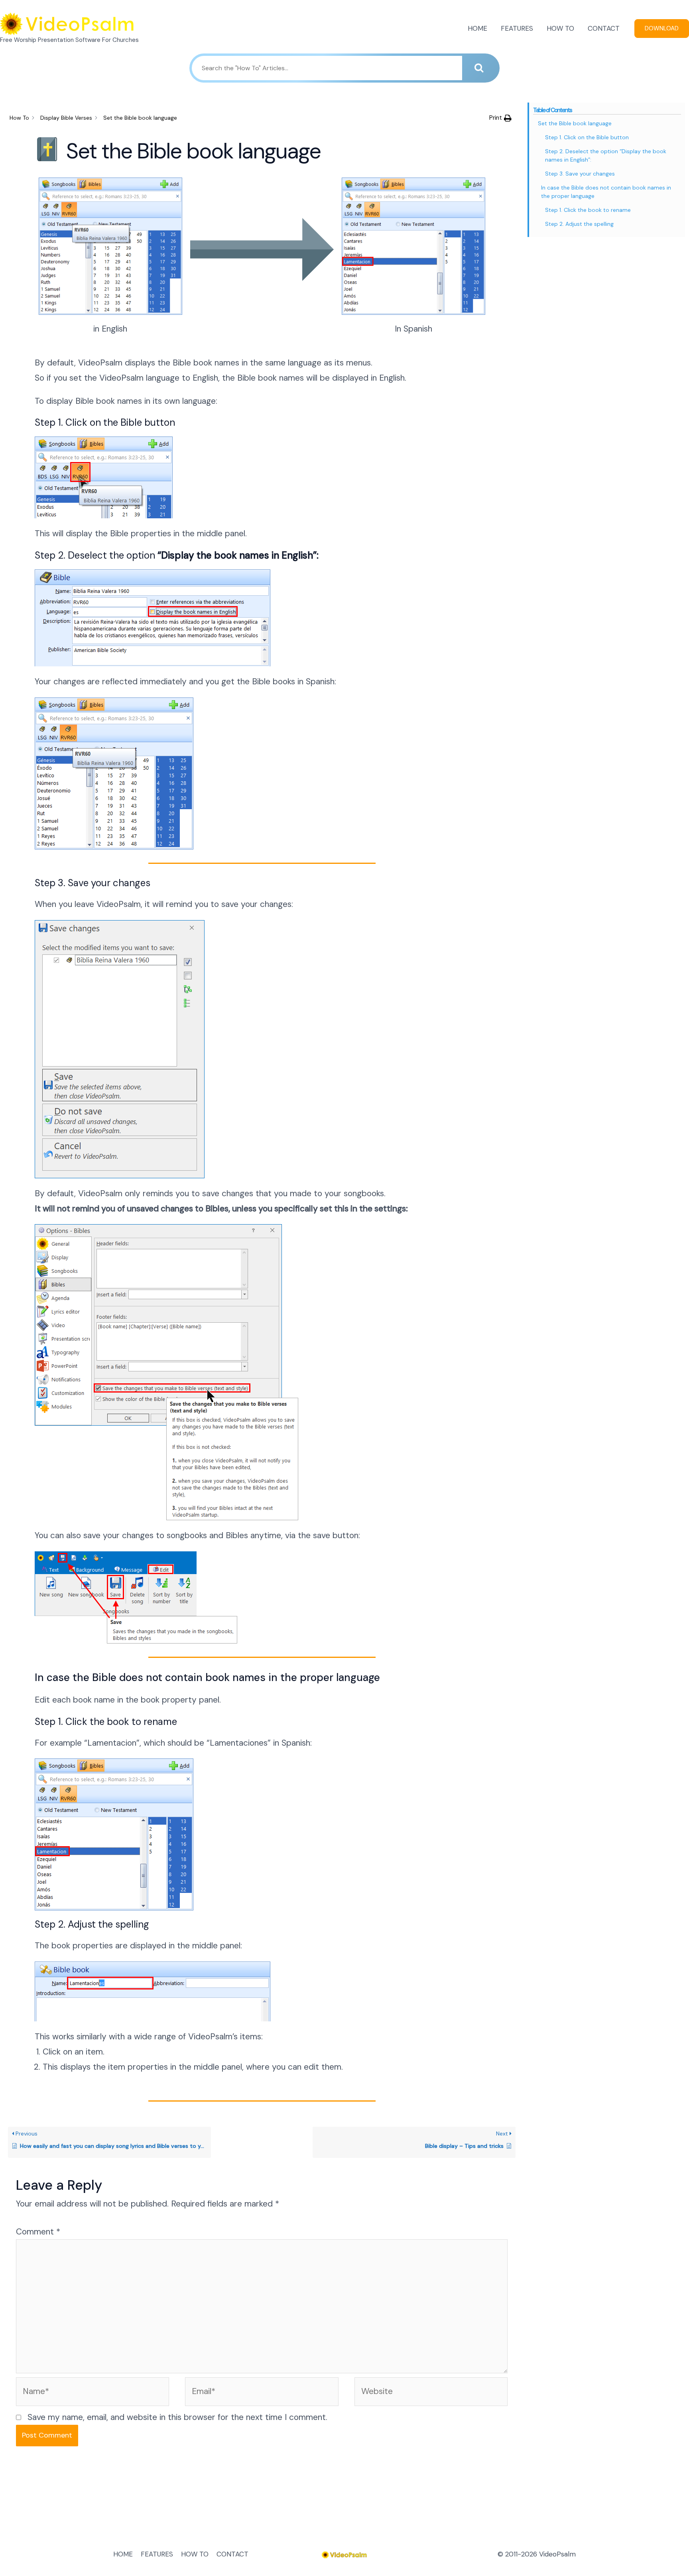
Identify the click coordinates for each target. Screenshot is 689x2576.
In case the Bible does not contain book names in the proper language (606, 192)
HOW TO (560, 28)
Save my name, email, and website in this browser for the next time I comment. (177, 2417)
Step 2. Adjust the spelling (579, 224)
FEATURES (517, 28)
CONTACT (604, 28)
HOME (477, 28)
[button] (500, 118)
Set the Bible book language (575, 123)
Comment (38, 2232)
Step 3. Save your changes (580, 174)
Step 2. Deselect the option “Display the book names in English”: (606, 155)
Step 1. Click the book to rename (588, 210)
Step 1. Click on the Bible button (587, 137)
